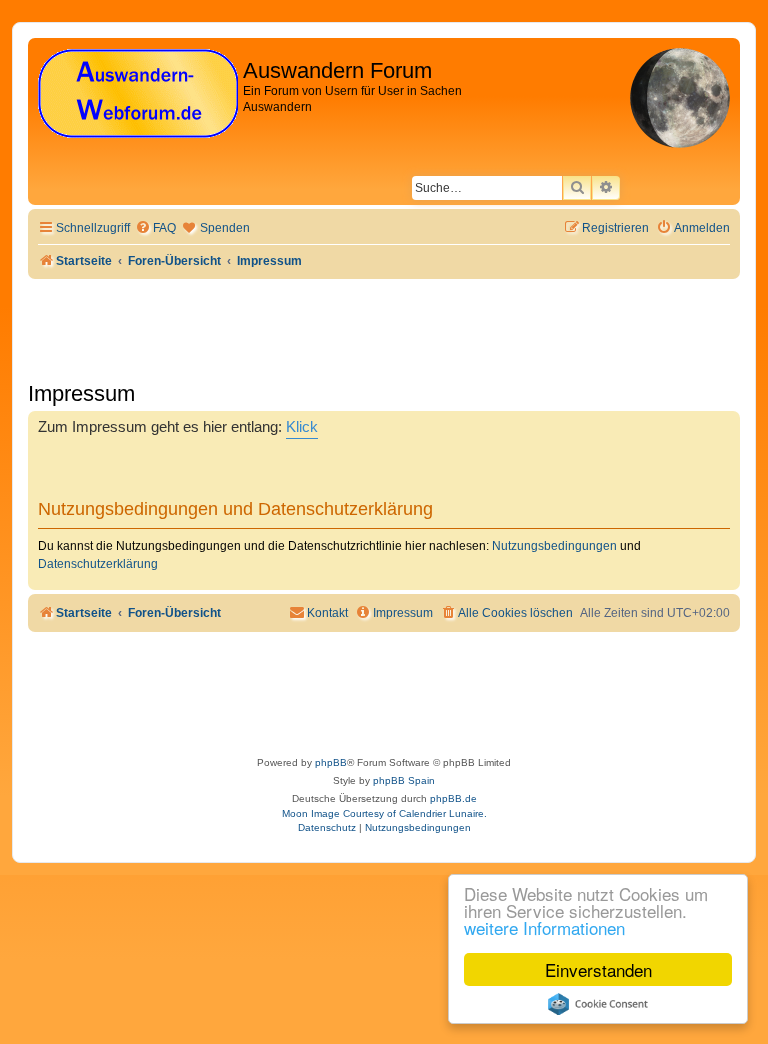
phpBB (331, 762)
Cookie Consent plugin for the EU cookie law (598, 1004)
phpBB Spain (404, 780)
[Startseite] (138, 94)
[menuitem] (155, 228)
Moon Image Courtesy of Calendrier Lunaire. (384, 813)
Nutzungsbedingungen (554, 546)
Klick (302, 426)
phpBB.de (453, 798)
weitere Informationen (544, 927)
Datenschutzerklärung (98, 564)
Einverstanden (598, 969)
